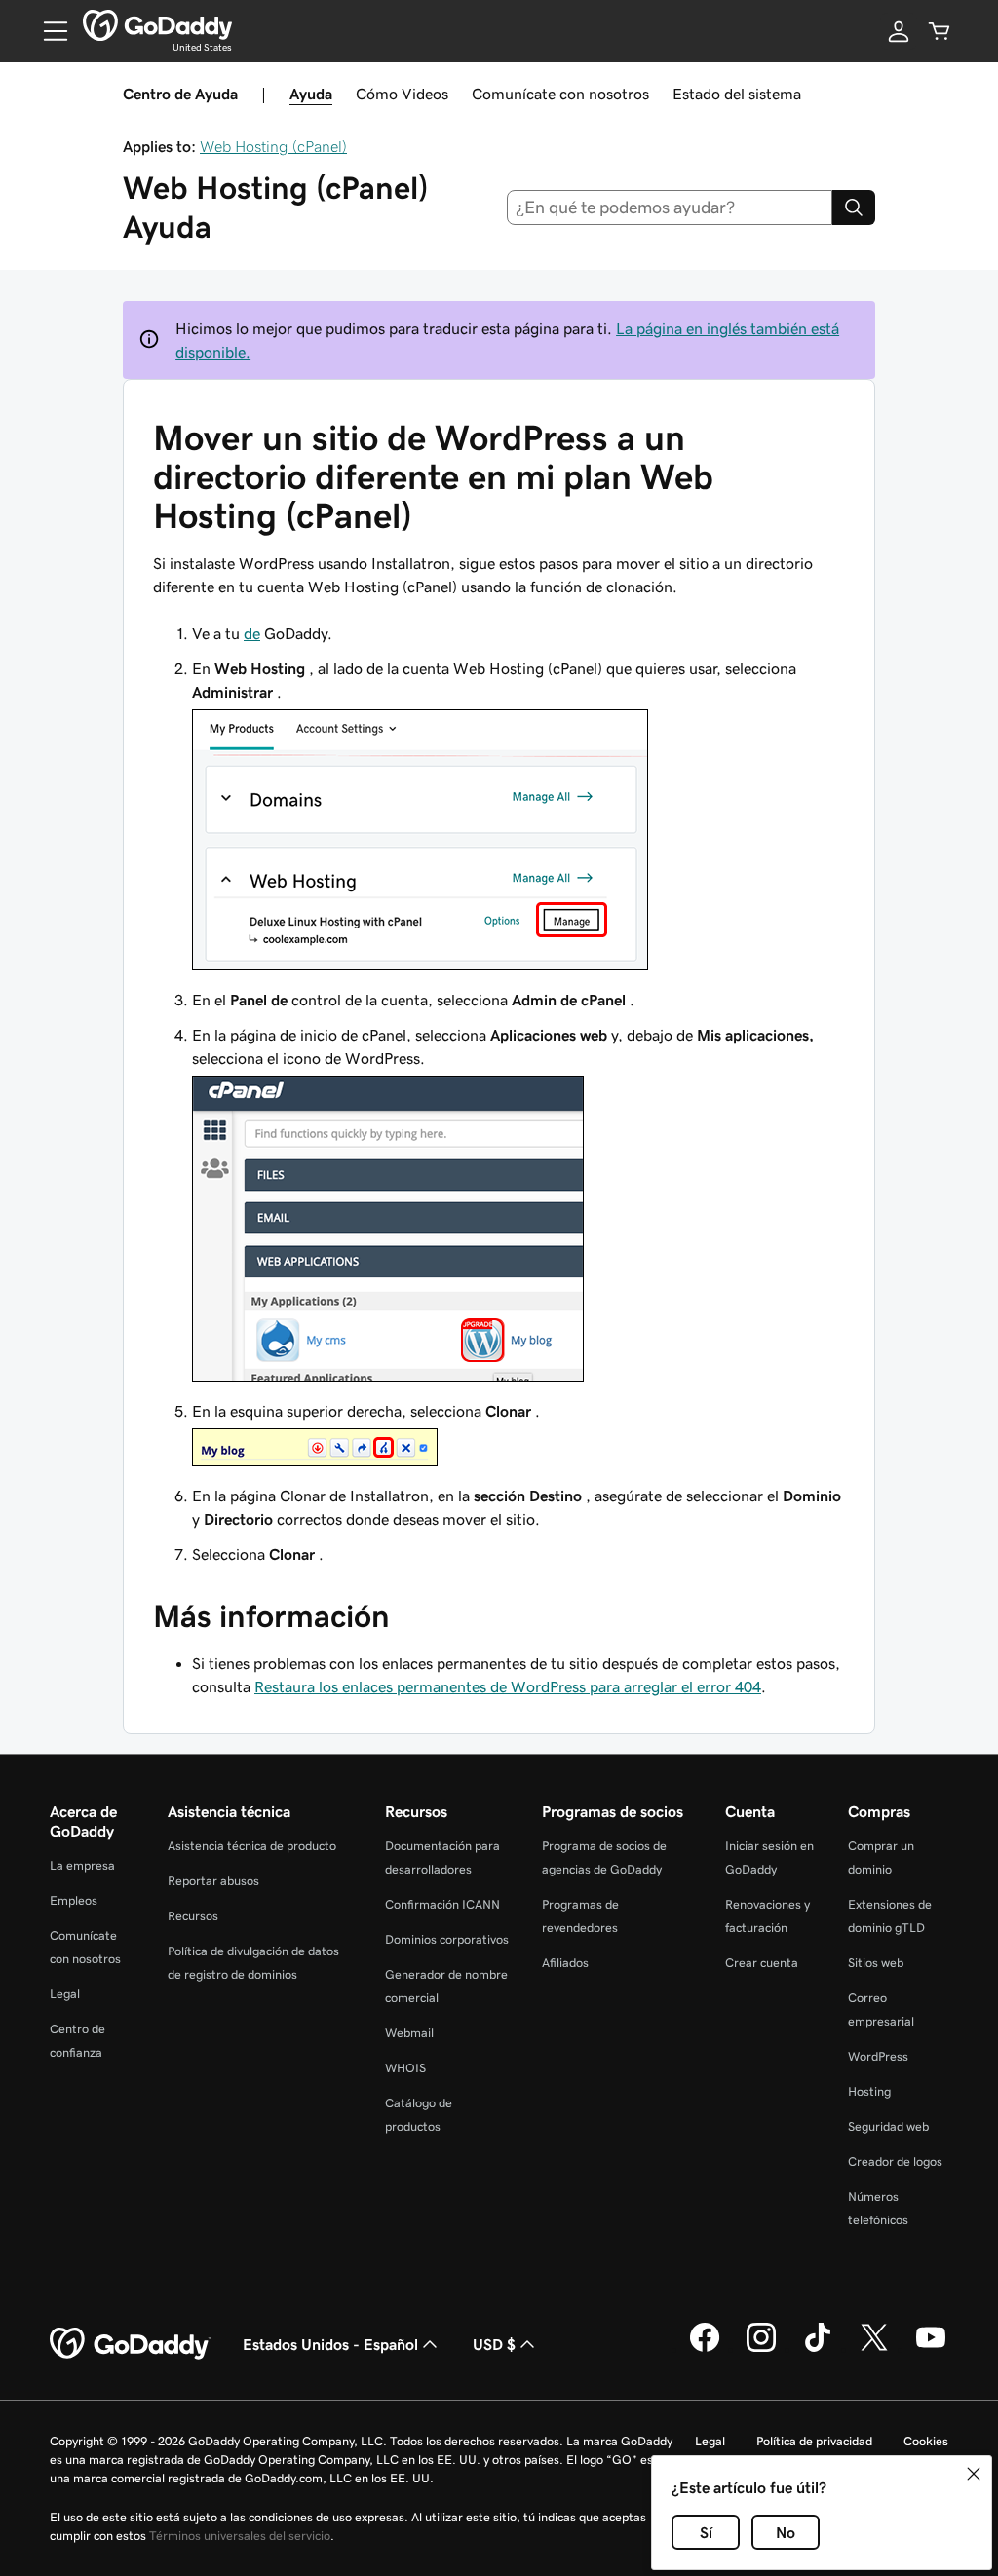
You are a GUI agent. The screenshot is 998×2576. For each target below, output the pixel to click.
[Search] (854, 208)
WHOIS (405, 2068)
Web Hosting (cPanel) (273, 146)
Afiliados (565, 1963)
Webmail (409, 2033)
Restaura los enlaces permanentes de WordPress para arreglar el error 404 (508, 1686)
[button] (974, 2474)
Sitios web (876, 1963)
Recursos (193, 1916)
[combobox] (670, 208)
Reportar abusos (213, 1881)
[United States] (157, 25)
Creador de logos (895, 2161)
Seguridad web (888, 2126)
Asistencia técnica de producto (252, 1846)
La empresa (82, 1865)
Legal (65, 1994)
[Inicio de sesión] (899, 31)
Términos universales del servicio (240, 2536)
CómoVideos (402, 94)
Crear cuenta (762, 1963)
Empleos (74, 1900)
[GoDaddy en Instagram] (761, 2349)
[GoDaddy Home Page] (131, 2344)
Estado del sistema (737, 94)
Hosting (869, 2091)
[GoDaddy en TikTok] (818, 2349)
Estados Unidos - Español (330, 2344)
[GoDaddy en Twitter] (874, 2349)
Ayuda (311, 94)
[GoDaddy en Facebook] (705, 2349)
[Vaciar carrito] (940, 31)
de (252, 633)
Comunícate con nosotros (560, 94)
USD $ (494, 2344)
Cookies (926, 2441)
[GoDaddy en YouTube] (931, 2349)
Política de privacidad (814, 2441)
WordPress (878, 2056)
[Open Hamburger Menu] (48, 31)
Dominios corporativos (447, 1939)
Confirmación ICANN (442, 1904)
